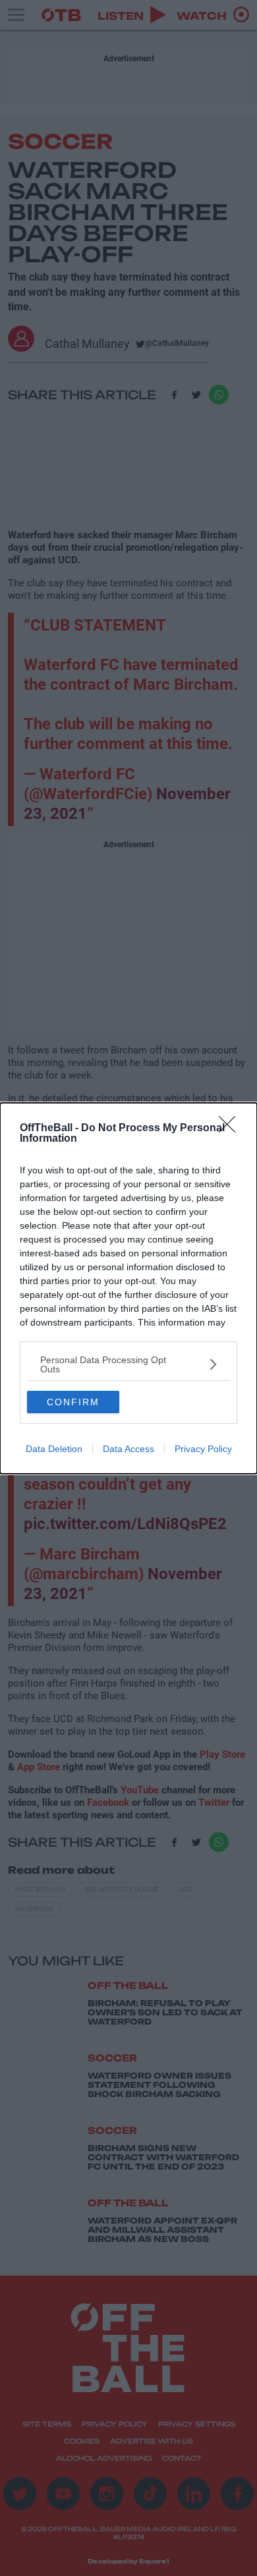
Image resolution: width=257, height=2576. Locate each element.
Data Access (128, 1449)
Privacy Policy (203, 1449)
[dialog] (128, 1288)
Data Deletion (54, 1449)
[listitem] (128, 1364)
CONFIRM (73, 1402)
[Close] (231, 1129)
